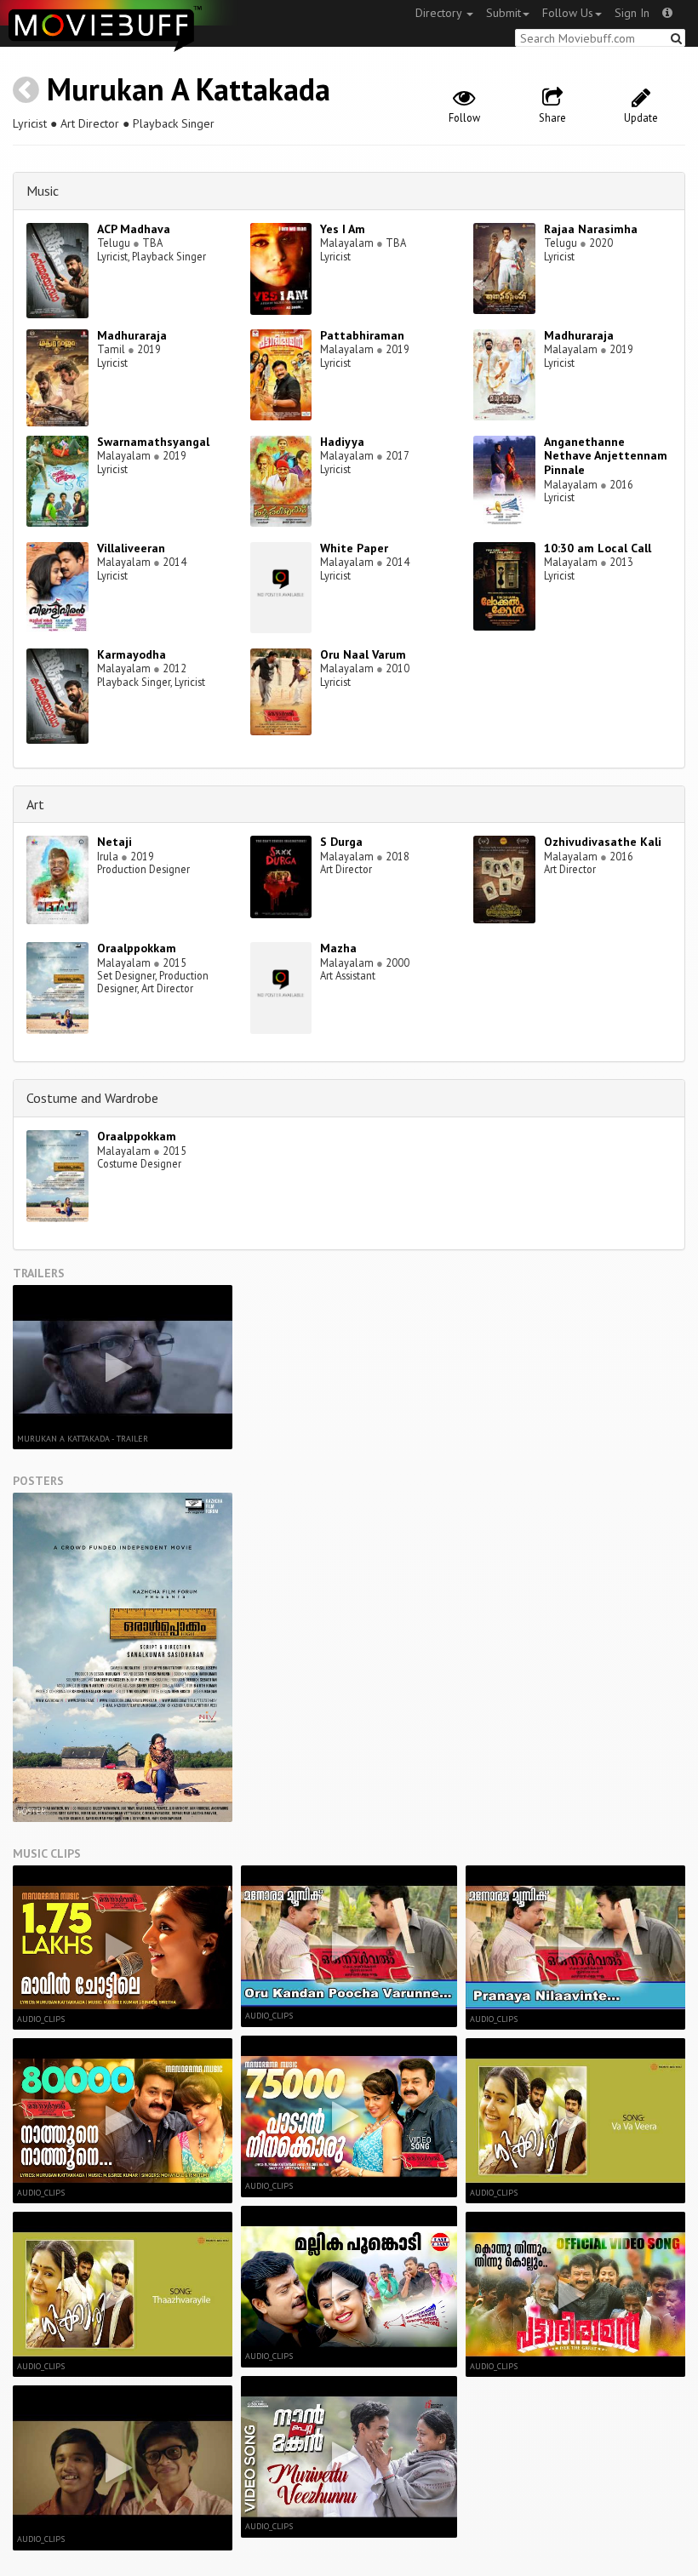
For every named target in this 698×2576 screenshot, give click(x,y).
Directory (440, 13)
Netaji (114, 842)
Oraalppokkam (137, 948)
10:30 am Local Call (598, 548)
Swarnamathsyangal (153, 442)
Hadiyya (342, 442)
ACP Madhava (134, 229)
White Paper (354, 548)
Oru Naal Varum (363, 654)
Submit (503, 13)
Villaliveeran (131, 548)
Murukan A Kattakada (189, 89)
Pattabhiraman (362, 335)
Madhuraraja (132, 335)
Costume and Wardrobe (92, 1098)
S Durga (341, 842)
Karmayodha (132, 654)
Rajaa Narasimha (591, 229)
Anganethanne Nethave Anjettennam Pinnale (606, 456)
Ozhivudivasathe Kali (603, 842)
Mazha (338, 948)
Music (43, 191)
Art (35, 804)
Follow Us (568, 13)
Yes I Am (343, 229)
